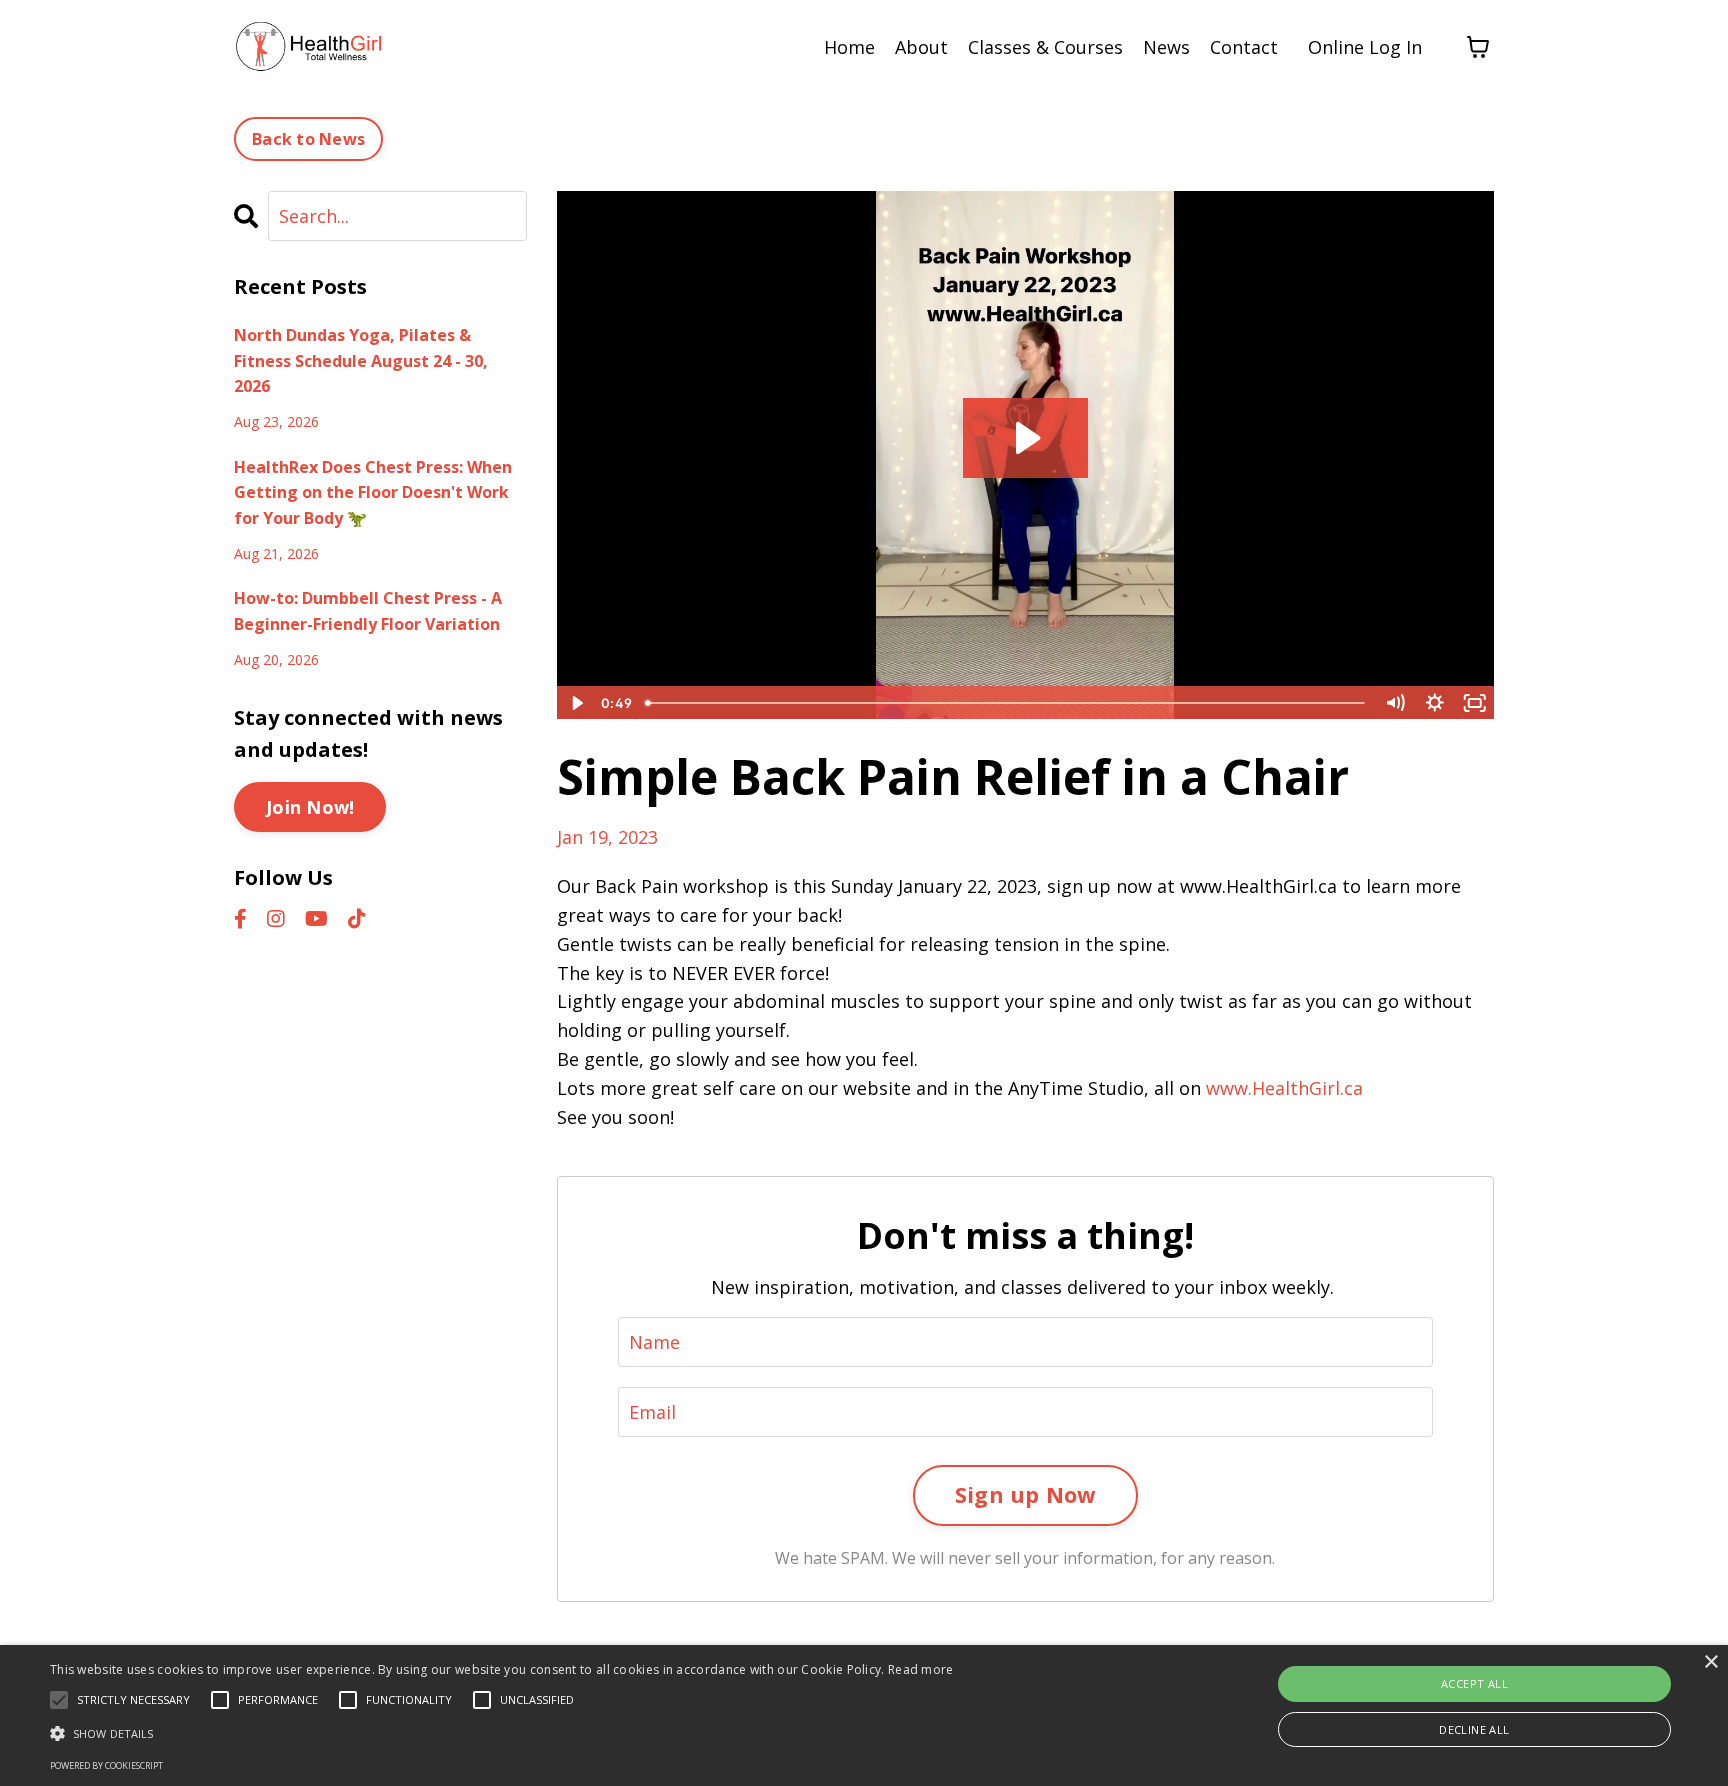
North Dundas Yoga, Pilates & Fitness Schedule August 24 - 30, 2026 (361, 360)
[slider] (1006, 703)
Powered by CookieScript (106, 1765)
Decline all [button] (1474, 1729)
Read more (921, 1669)
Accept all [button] (1474, 1683)
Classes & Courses (1045, 47)
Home (849, 47)
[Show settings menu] (1435, 703)
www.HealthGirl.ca (1284, 1088)
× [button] (1710, 1662)
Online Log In (1365, 47)
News (1166, 47)
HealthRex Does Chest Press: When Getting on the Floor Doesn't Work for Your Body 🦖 (373, 492)
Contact (1244, 47)
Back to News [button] (308, 139)
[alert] (864, 1715)
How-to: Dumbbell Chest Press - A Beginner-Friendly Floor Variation (368, 611)
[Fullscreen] (1475, 703)
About (921, 47)
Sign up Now (1025, 1494)
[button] (502, 1733)
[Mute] (1395, 703)
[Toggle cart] (1478, 47)
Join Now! (310, 807)
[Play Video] (576, 703)
